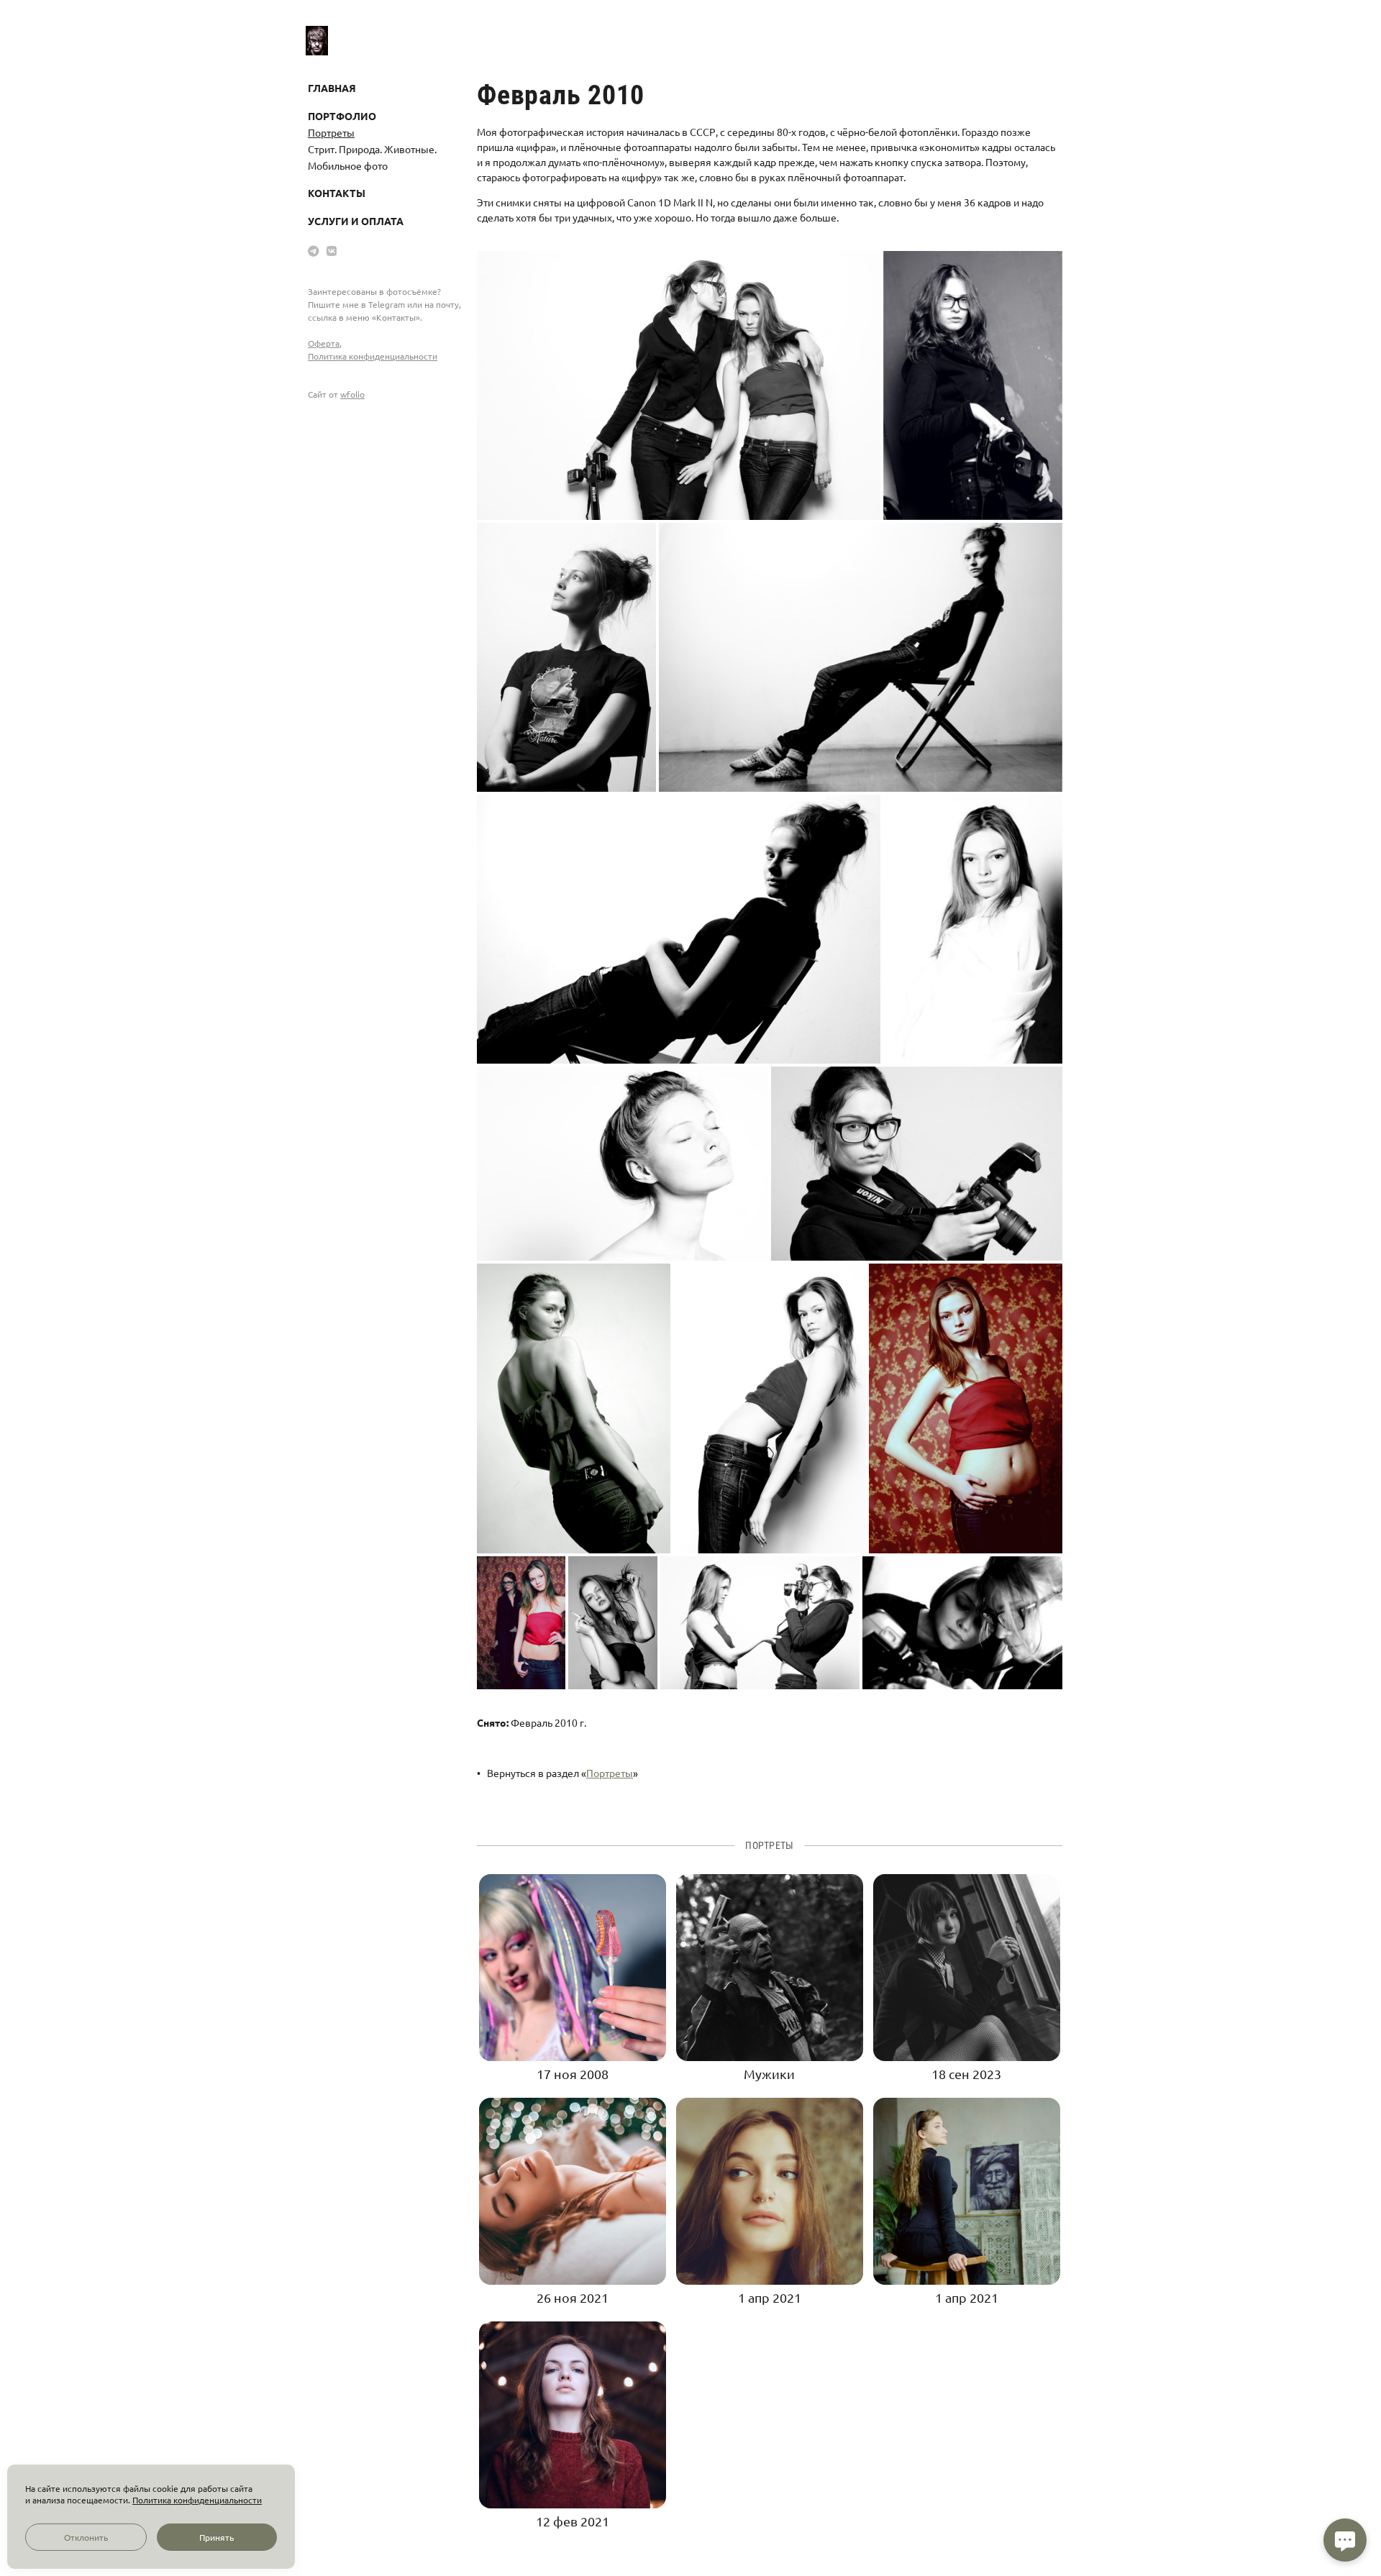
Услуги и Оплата (356, 221)
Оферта (324, 343)
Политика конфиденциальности (373, 356)
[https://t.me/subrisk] (314, 250)
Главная (332, 88)
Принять (217, 2537)
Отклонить (86, 2537)
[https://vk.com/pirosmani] (332, 250)
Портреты (331, 132)
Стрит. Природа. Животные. (372, 149)
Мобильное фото (348, 165)
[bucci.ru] (317, 40)
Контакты (337, 193)
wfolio (352, 394)
